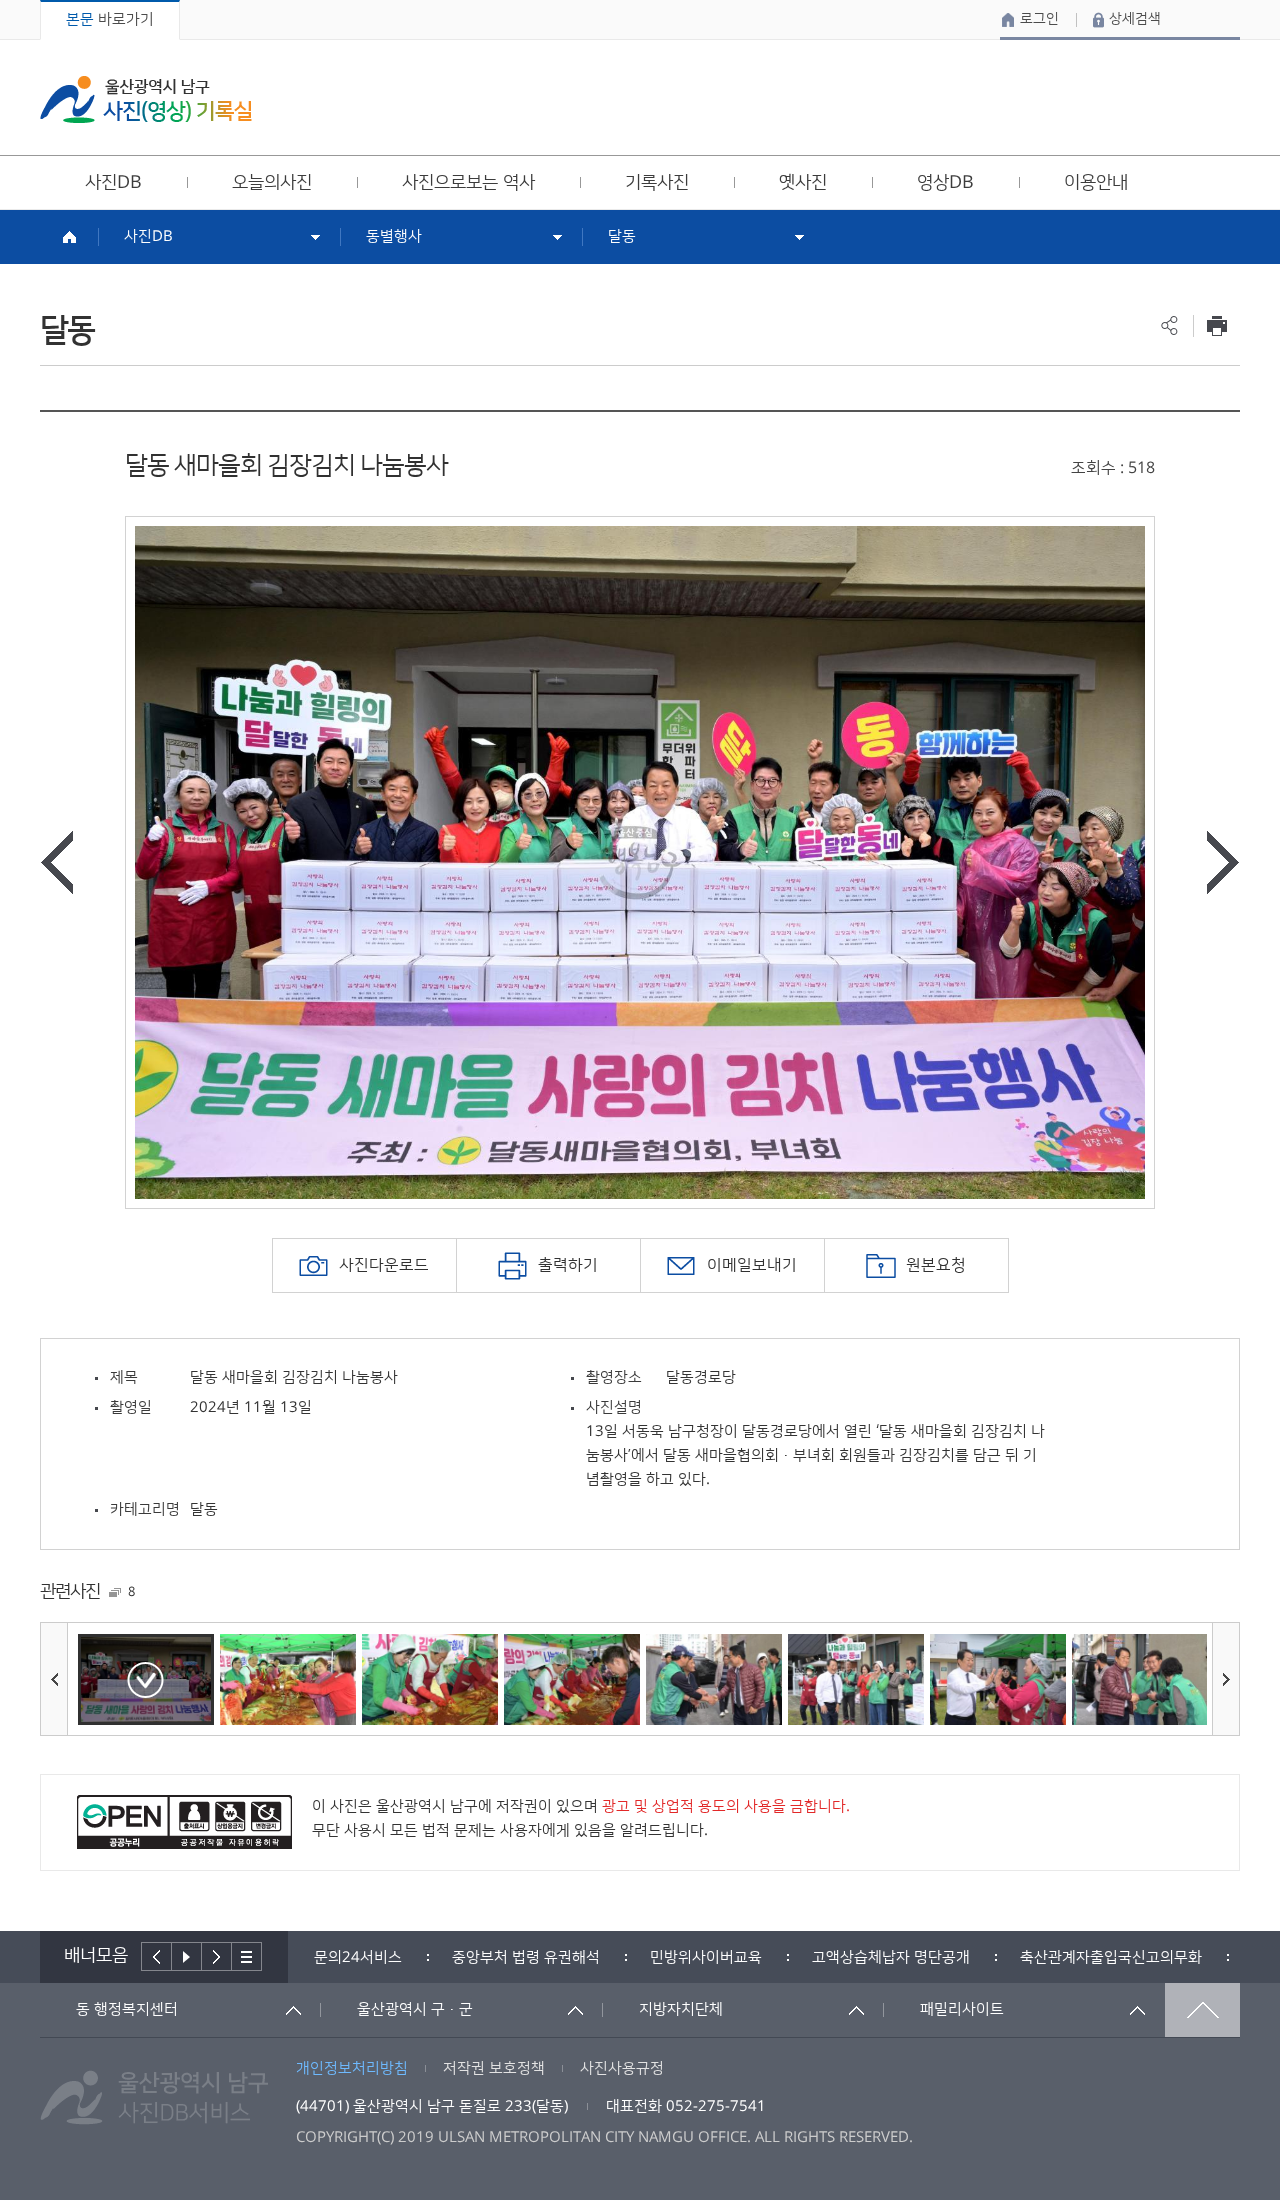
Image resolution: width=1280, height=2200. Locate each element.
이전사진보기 (57, 862)
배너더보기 (247, 1956)
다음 (217, 1956)
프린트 (1216, 325)
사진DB (148, 236)
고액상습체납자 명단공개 (891, 1957)
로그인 (1039, 19)
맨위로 (1202, 2010)
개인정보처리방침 (352, 2068)
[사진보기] (146, 1679)
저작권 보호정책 (494, 2068)
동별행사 (394, 236)
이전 (156, 1956)
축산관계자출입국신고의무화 (1111, 1957)
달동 (622, 236)
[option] (640, 862)
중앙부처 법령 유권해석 (526, 1957)
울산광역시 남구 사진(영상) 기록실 (146, 99)
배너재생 (187, 1956)
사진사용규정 (622, 2068)
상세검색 (1135, 19)
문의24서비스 (358, 1957)
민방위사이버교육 (706, 1957)
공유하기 (1169, 325)
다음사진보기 (1223, 862)
